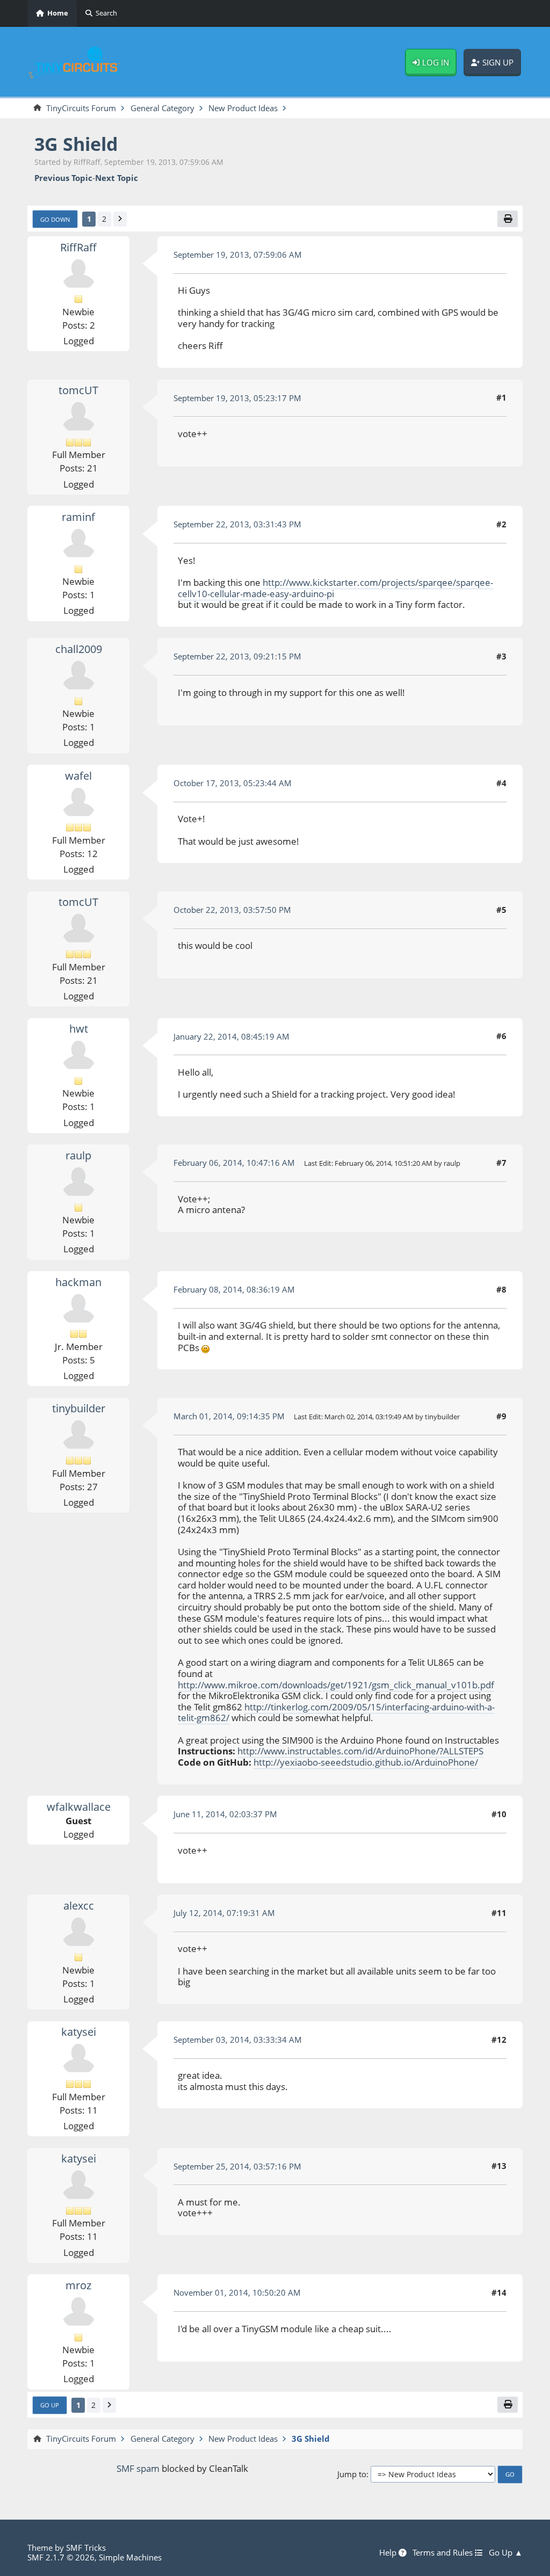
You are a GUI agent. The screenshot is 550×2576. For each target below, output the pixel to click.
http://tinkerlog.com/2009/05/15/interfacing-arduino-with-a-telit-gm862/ (336, 1713)
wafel (78, 776)
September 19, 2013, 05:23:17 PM (237, 398)
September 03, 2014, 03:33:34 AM (238, 2040)
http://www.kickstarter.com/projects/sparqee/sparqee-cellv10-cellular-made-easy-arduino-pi (335, 588)
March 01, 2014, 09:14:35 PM (229, 1416)
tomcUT (78, 390)
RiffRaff (78, 247)
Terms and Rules (444, 2553)
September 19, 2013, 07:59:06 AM (238, 255)
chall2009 (79, 649)
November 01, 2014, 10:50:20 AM (237, 2292)
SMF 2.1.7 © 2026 (61, 2557)
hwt (79, 1029)
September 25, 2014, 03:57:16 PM (237, 2166)
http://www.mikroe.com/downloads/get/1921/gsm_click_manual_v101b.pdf (336, 1685)
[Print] (508, 219)
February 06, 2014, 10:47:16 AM (234, 1163)
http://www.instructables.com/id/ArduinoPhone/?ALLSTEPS (360, 1751)
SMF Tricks (86, 2548)
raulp (78, 1155)
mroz (78, 2285)
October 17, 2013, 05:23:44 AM (233, 783)
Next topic (117, 178)
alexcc (79, 1906)
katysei (79, 2032)
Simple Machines (130, 2557)
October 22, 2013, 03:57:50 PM (232, 910)
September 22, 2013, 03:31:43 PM (237, 524)
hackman (78, 1282)
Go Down (55, 219)
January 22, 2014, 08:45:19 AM (231, 1036)
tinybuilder (79, 1408)
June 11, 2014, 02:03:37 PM (225, 1814)
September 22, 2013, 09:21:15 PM (237, 656)
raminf (78, 517)
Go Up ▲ (506, 2553)
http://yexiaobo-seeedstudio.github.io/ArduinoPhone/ (366, 1762)
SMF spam (138, 2468)
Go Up (50, 2405)
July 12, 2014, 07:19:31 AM (224, 1913)
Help (389, 2553)
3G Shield (76, 144)
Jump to (352, 2474)
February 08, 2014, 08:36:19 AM (234, 1289)
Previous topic (63, 178)
